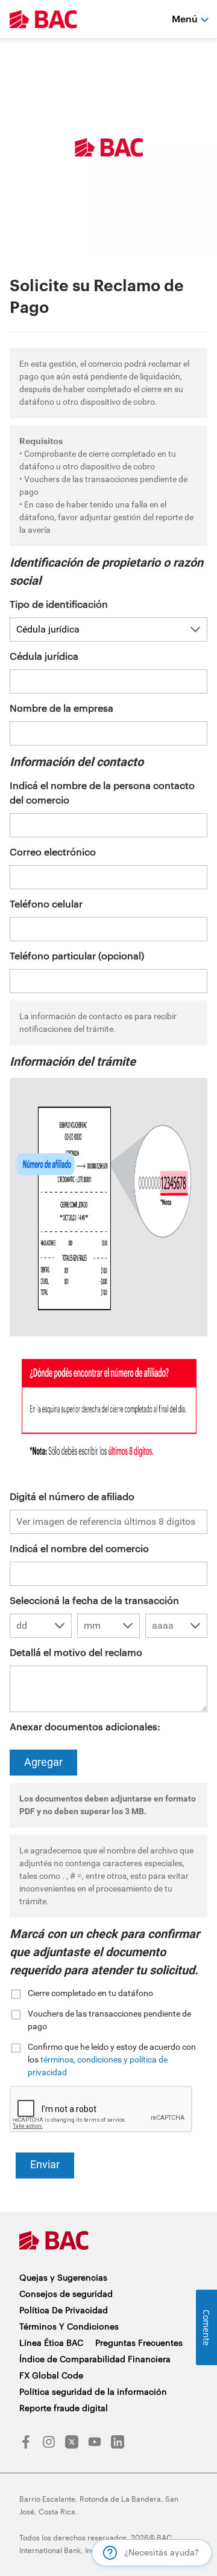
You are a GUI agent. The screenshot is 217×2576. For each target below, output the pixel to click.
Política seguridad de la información (93, 2391)
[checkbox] (108, 1993)
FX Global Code (51, 2375)
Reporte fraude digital (64, 2408)
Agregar (43, 1762)
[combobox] (41, 1626)
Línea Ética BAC (51, 2343)
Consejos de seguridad (66, 2294)
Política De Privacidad (64, 2310)
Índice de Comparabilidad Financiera (95, 2359)
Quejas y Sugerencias (63, 2277)
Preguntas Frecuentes (139, 2343)
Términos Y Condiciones (69, 2326)
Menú (185, 18)
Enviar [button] (45, 2164)
